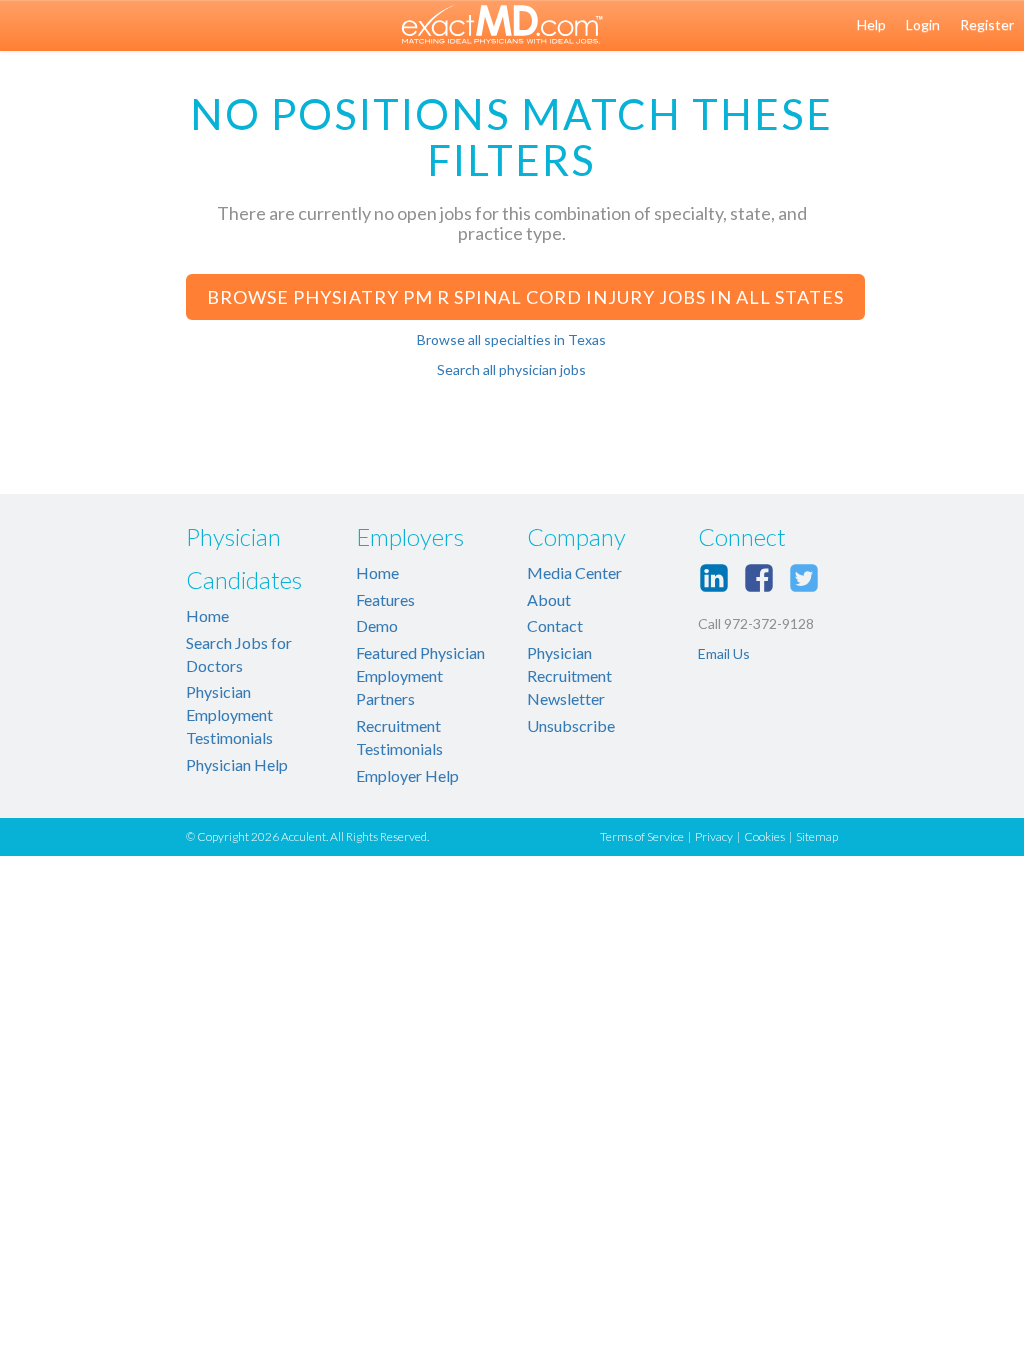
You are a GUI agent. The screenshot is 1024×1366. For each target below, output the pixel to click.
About (549, 599)
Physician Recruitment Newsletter (569, 675)
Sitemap (817, 836)
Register (987, 24)
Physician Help (237, 764)
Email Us (724, 653)
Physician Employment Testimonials (229, 714)
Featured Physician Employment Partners (420, 675)
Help (871, 24)
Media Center (574, 572)
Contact (555, 625)
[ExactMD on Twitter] (804, 578)
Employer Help (407, 775)
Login (923, 24)
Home (207, 615)
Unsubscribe (571, 725)
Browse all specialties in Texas (511, 339)
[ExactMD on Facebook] (759, 578)
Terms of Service (642, 836)
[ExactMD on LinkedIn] (714, 578)
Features (385, 599)
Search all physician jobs (511, 369)
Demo (377, 625)
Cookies (764, 836)
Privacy (714, 836)
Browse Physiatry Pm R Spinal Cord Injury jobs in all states (525, 297)
